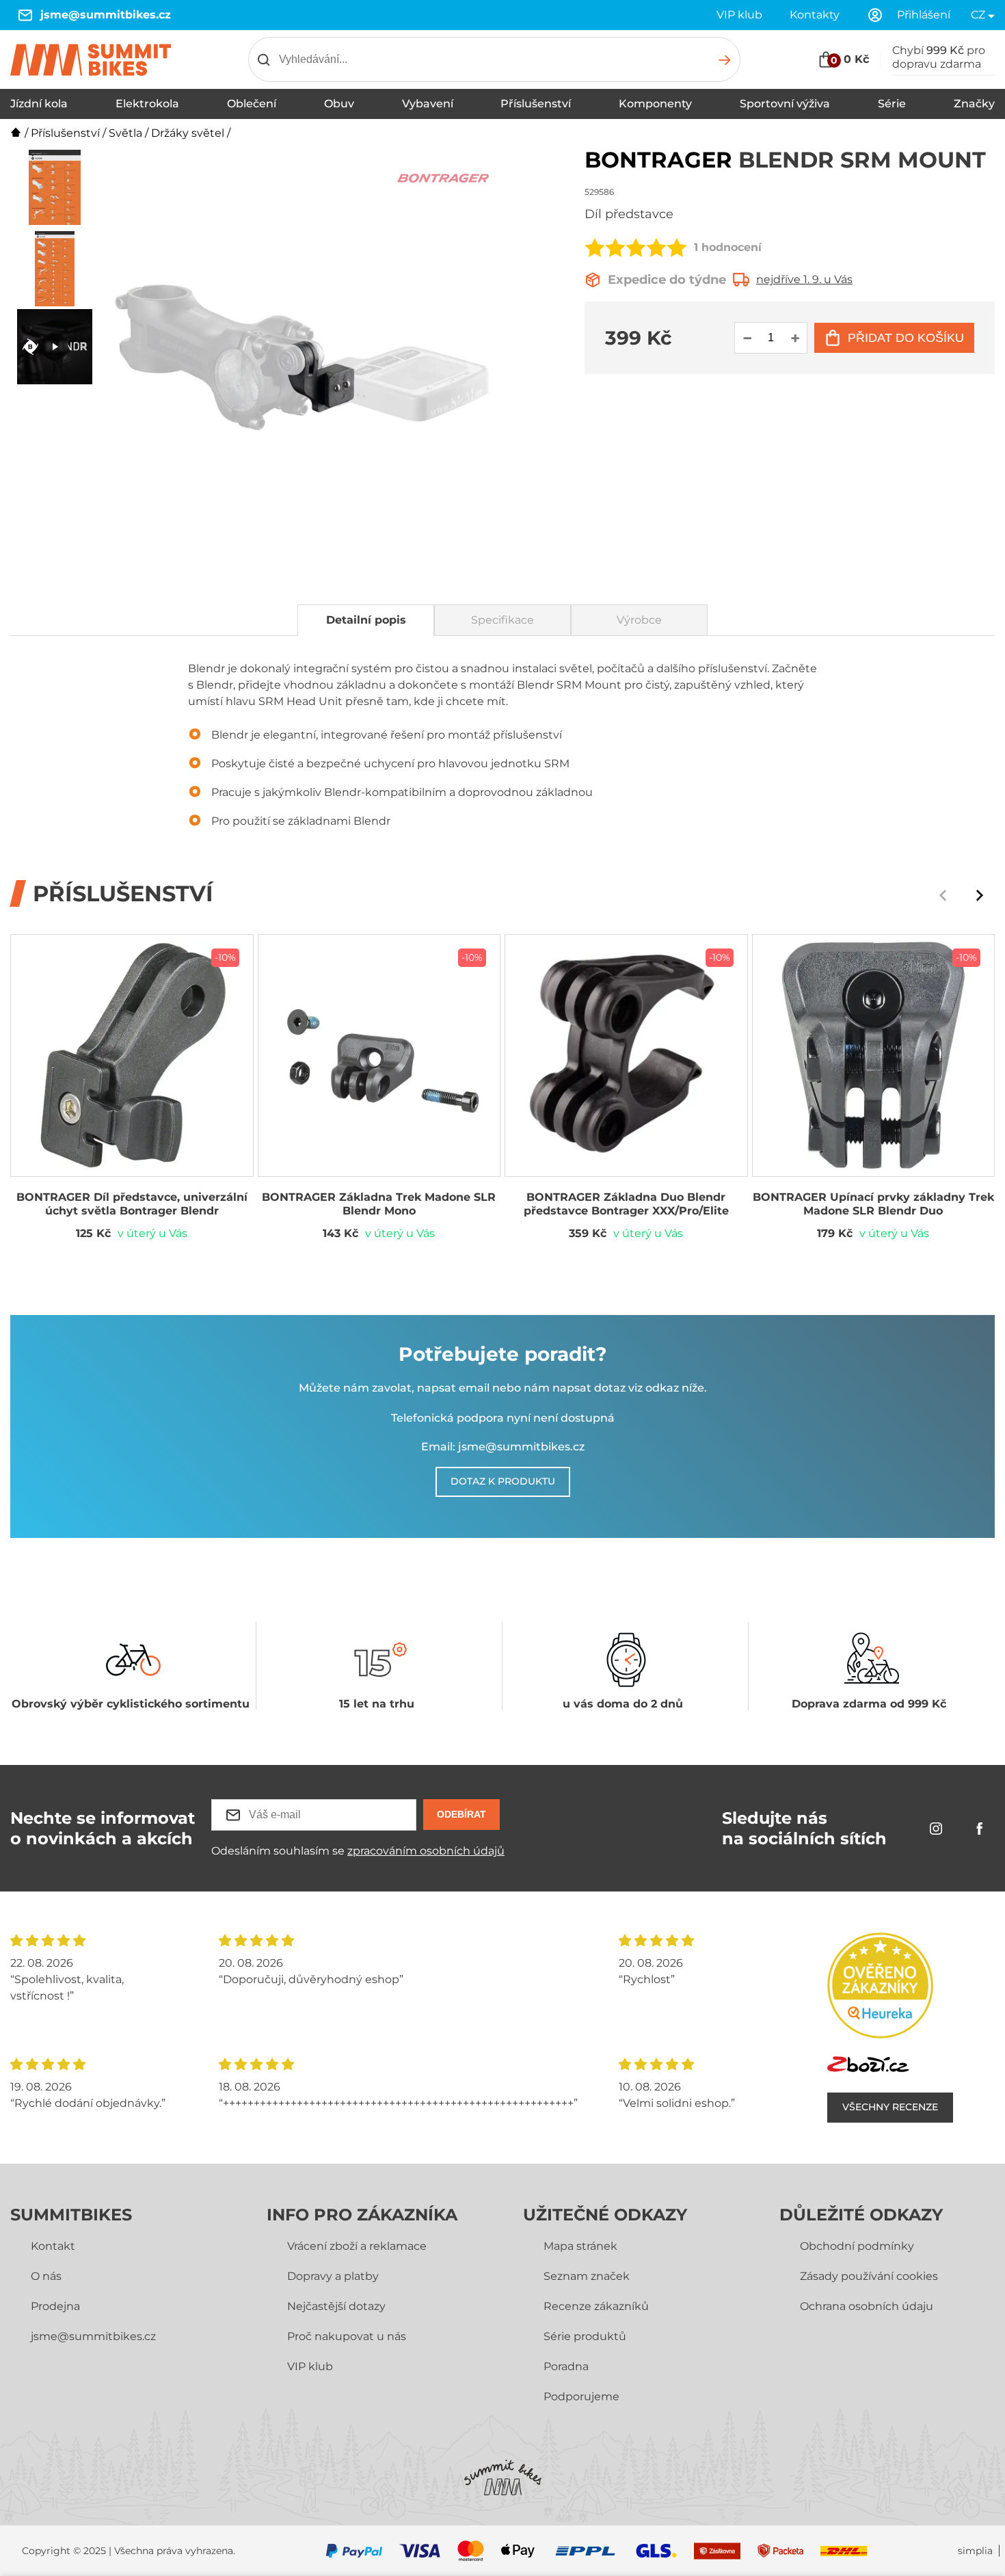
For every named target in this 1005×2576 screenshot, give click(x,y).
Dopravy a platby (333, 2276)
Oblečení (252, 104)
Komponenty (655, 104)
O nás (46, 2276)
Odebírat (461, 1814)
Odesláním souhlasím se (358, 1851)
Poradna (566, 2366)
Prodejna (55, 2306)
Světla (125, 133)
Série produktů (585, 2336)
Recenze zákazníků (596, 2306)
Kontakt (53, 2246)
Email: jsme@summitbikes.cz (503, 1447)
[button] (980, 895)
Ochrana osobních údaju (867, 2306)
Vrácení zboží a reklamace (357, 2246)
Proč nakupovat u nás (347, 2336)
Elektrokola (147, 104)
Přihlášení (924, 15)
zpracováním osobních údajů (426, 1851)
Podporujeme (581, 2396)
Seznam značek (587, 2276)
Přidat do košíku (906, 338)
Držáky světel (188, 133)
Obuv (339, 104)
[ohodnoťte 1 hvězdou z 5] (595, 248)
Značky (974, 104)
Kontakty (815, 15)
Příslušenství (536, 104)
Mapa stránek (580, 2246)
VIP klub (739, 15)
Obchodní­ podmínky (857, 2246)
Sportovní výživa (785, 104)
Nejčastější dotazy (336, 2306)
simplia (975, 2551)
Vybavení (428, 104)
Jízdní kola (39, 104)
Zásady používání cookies (869, 2276)
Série (892, 104)
